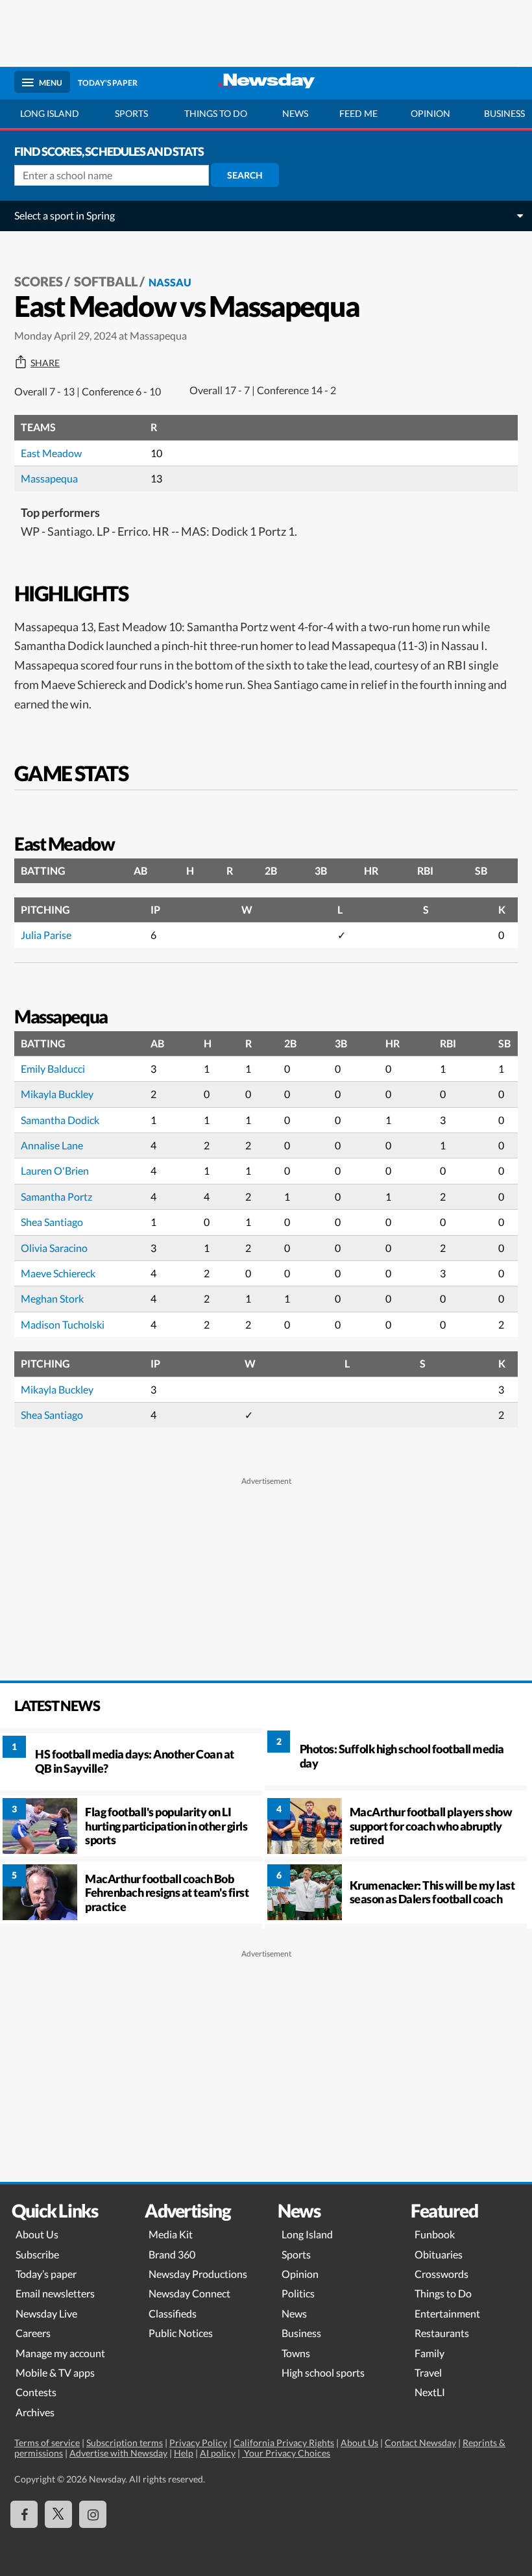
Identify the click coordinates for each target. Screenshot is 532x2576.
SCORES (39, 281)
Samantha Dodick (60, 1120)
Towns (296, 2353)
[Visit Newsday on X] (58, 2514)
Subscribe (37, 2254)
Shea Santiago (52, 1222)
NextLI (430, 2392)
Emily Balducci (53, 1069)
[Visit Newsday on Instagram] (93, 2514)
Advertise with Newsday (118, 2453)
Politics (298, 2293)
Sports (131, 113)
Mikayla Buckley (57, 1094)
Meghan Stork (52, 1298)
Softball (106, 281)
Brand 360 (172, 2254)
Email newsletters (55, 2293)
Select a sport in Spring (65, 215)
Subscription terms (125, 2443)
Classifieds (173, 2313)
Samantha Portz (56, 1196)
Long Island (50, 113)
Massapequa (49, 478)
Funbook (435, 2234)
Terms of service (47, 2443)
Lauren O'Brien (55, 1170)
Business (301, 2333)
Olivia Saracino (54, 1248)
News (295, 113)
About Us (37, 2234)
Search (245, 175)
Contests (36, 2392)
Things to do (216, 113)
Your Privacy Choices (286, 2453)
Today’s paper (46, 2274)
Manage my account (60, 2353)
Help (184, 2453)
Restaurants (442, 2333)
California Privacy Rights (284, 2443)
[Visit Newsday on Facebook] (24, 2514)
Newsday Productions (198, 2274)
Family (429, 2353)
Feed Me (358, 113)
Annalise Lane (52, 1145)
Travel (428, 2372)
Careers (33, 2333)
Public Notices (181, 2333)
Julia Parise (46, 935)
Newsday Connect (189, 2293)
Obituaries (439, 2254)
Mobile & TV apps (55, 2372)
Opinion (430, 113)
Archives (35, 2412)
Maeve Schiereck (58, 1273)
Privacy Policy (198, 2443)
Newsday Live (46, 2313)
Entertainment (447, 2313)
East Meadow (51, 453)
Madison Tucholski (63, 1324)
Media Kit (171, 2234)
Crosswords (441, 2274)
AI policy (218, 2453)
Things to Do (443, 2293)
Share (45, 363)
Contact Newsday (420, 2443)
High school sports (323, 2372)
